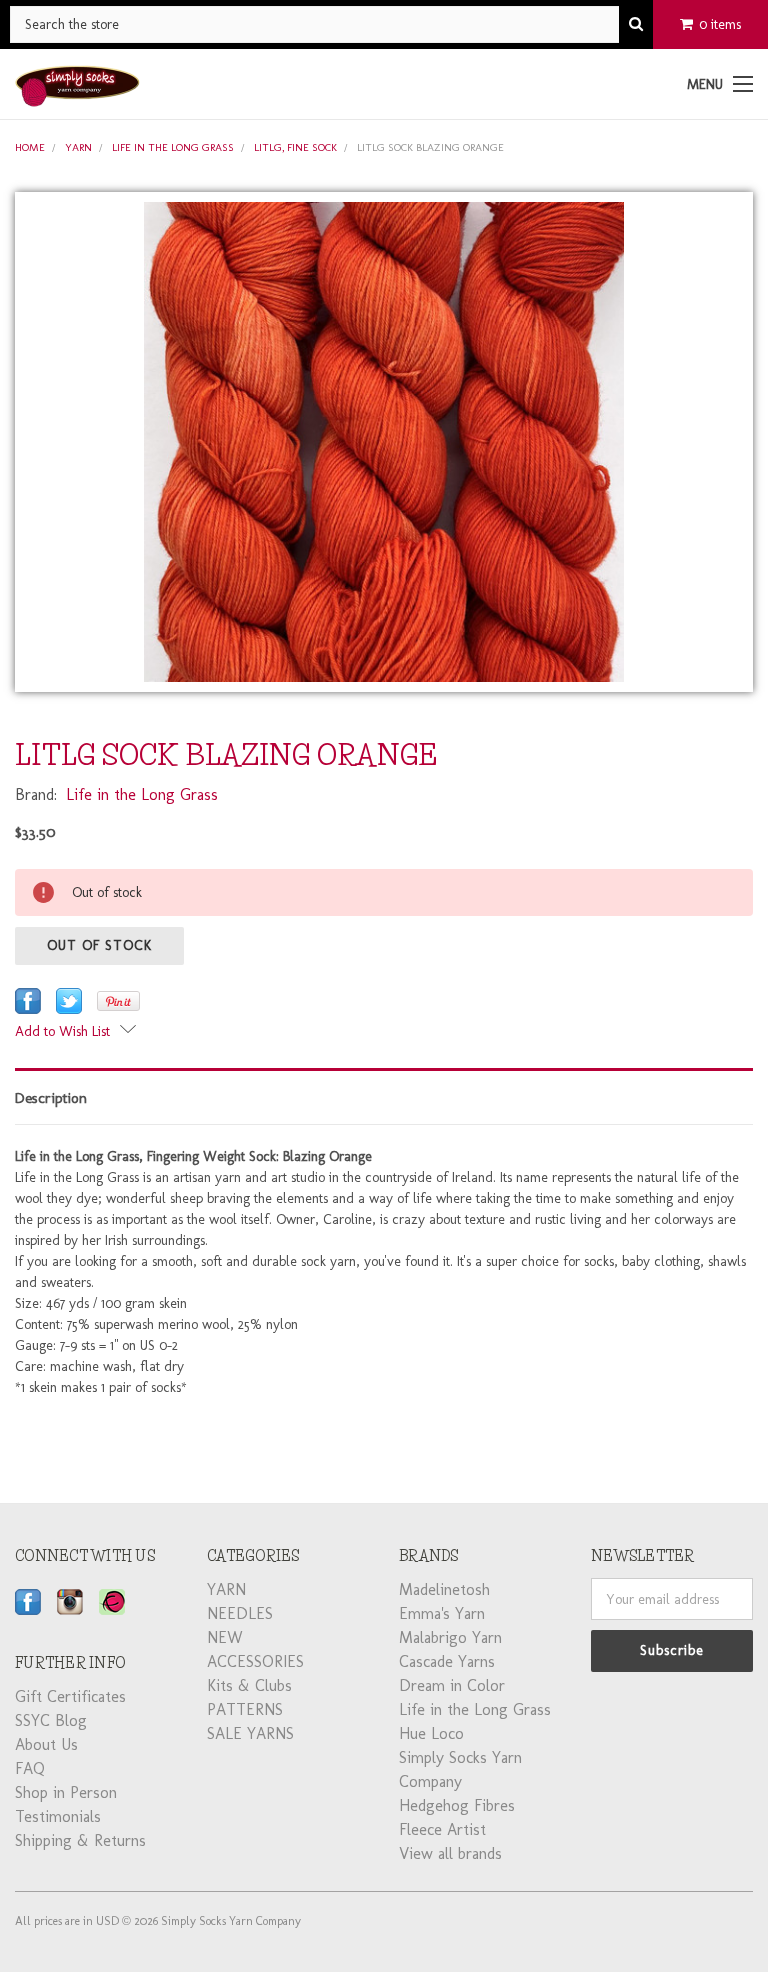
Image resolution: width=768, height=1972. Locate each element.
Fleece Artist (442, 1829)
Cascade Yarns (447, 1661)
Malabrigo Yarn (450, 1637)
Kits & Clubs (249, 1685)
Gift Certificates (70, 1696)
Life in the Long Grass (173, 147)
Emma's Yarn (442, 1613)
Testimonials (58, 1816)
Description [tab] (51, 1098)
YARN (78, 147)
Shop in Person (66, 1792)
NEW (225, 1637)
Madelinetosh (444, 1589)
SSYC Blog (51, 1720)
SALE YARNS (250, 1733)
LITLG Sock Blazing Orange (430, 147)
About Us (46, 1744)
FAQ (30, 1768)
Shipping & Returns (80, 1840)
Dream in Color (452, 1685)
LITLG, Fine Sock (295, 147)
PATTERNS (245, 1709)
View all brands (450, 1853)
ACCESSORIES (255, 1661)
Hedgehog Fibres (457, 1805)
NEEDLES (240, 1613)
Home (30, 147)
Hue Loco (431, 1733)
